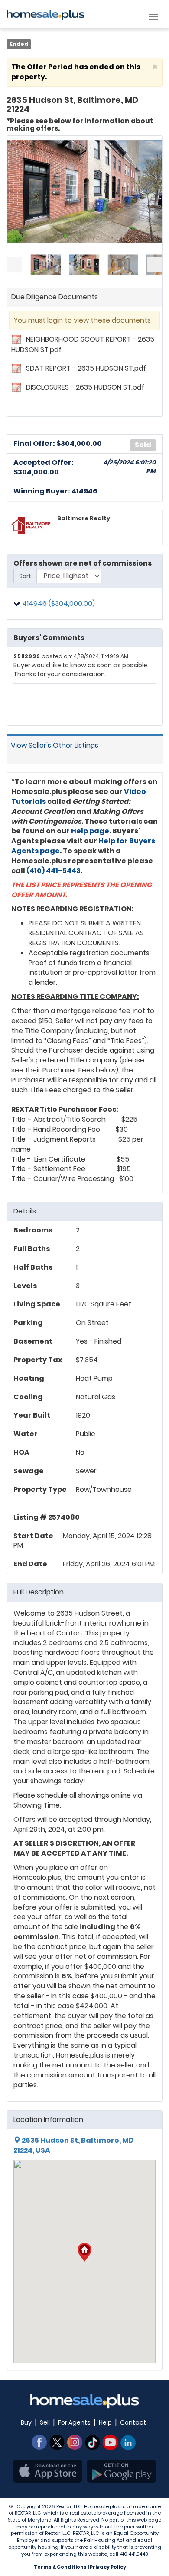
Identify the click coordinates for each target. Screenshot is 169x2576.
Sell (45, 2422)
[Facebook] (39, 2442)
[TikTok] (93, 2442)
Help (105, 2422)
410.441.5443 (134, 2554)
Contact (133, 2422)
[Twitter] (57, 2442)
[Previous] (14, 265)
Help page (90, 831)
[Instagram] (75, 2442)
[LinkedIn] (128, 2442)
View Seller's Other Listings (55, 745)
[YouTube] (110, 2442)
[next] (155, 265)
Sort (25, 576)
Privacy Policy (108, 2567)
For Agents (74, 2422)
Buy (26, 2422)
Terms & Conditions (60, 2567)
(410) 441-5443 (54, 871)
